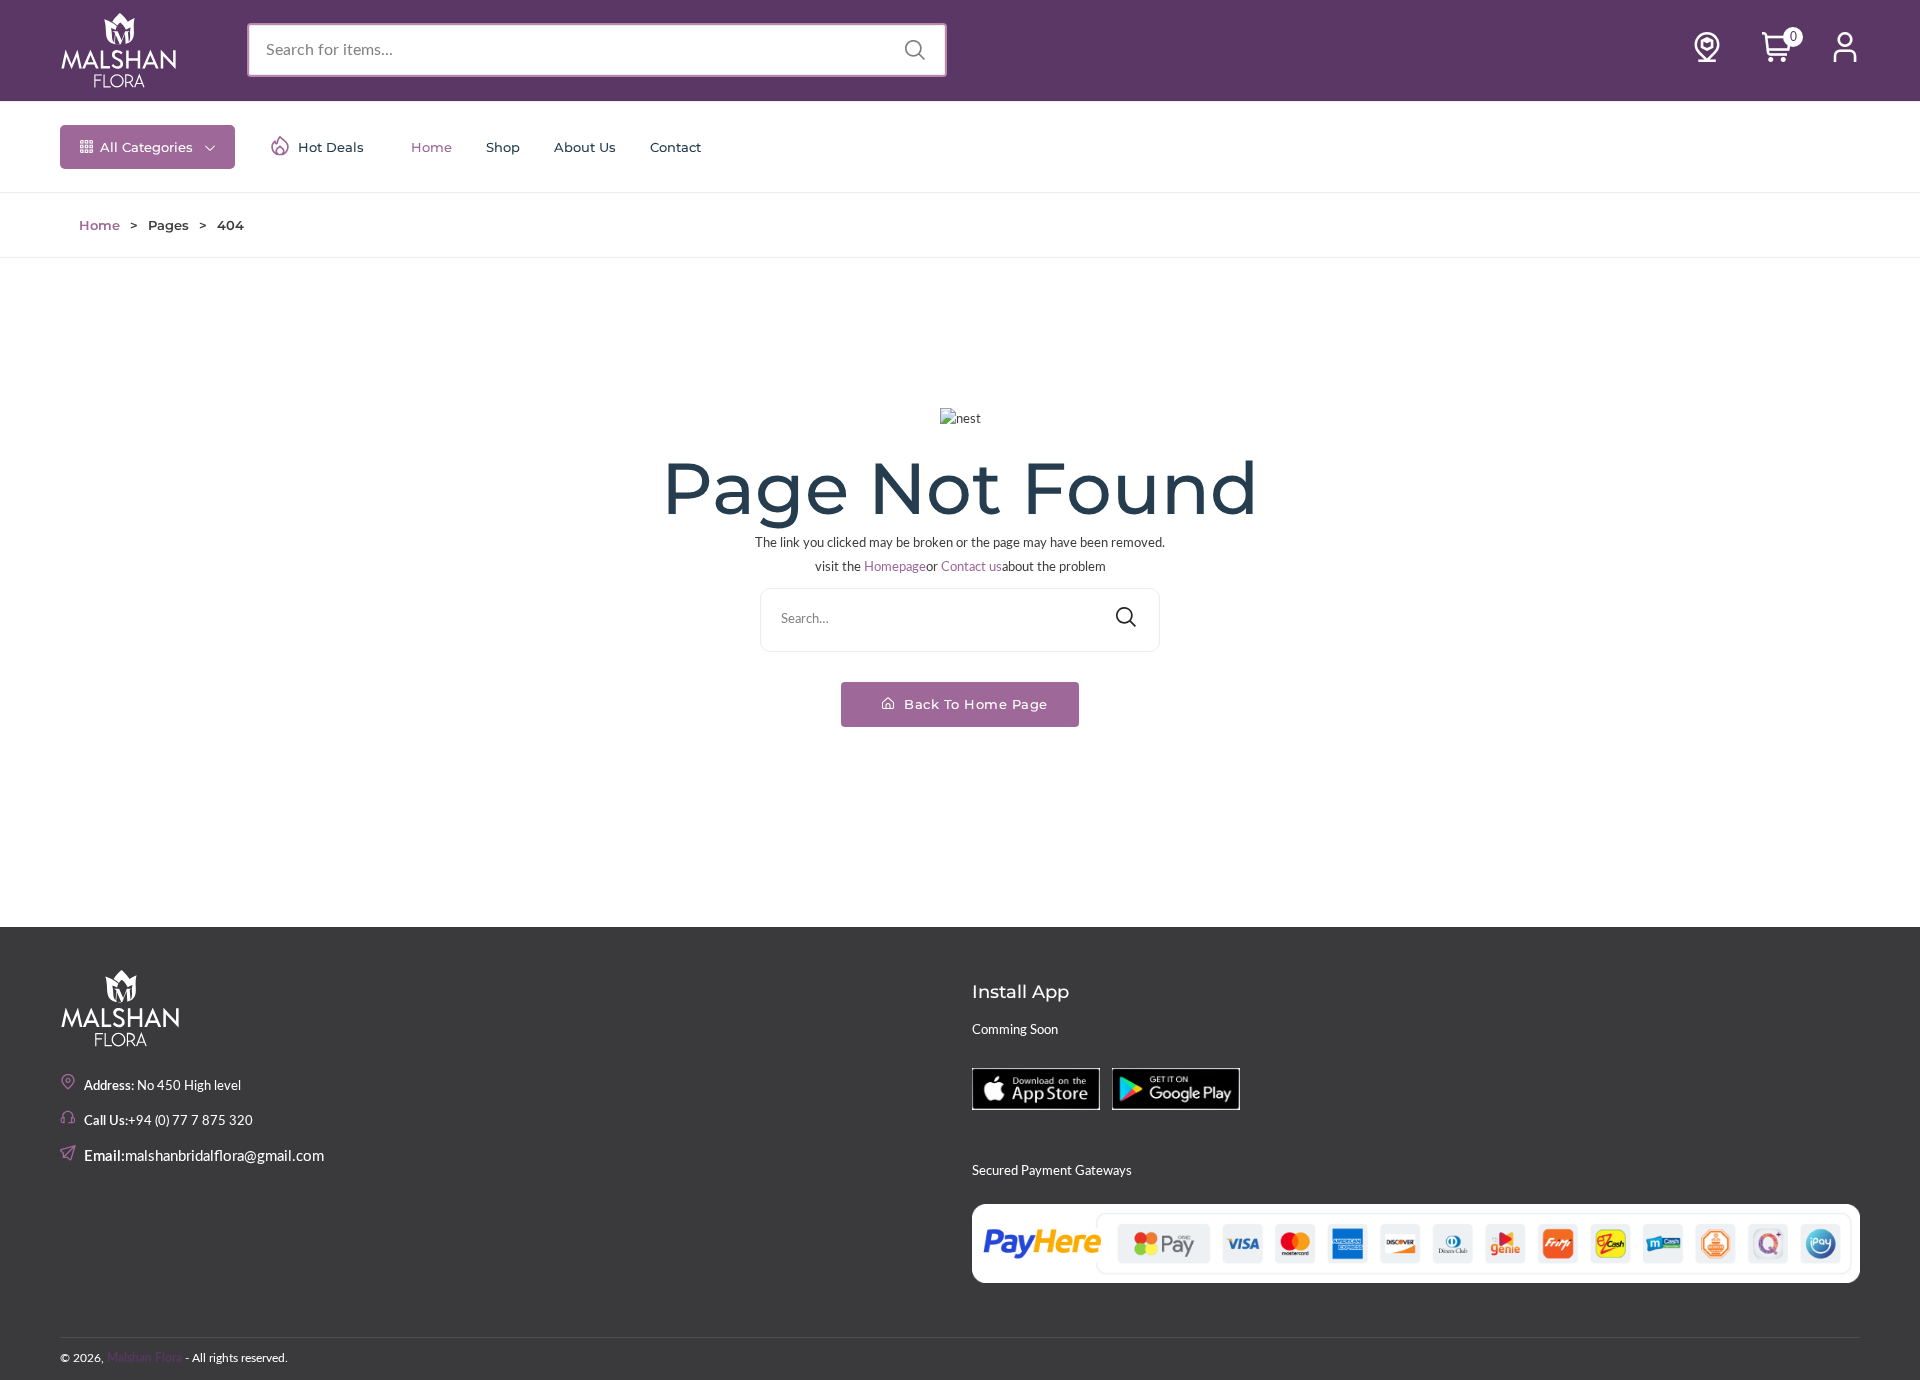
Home (431, 147)
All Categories (146, 147)
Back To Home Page (974, 704)
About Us (585, 147)
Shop (503, 147)
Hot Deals (331, 147)
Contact (675, 147)
